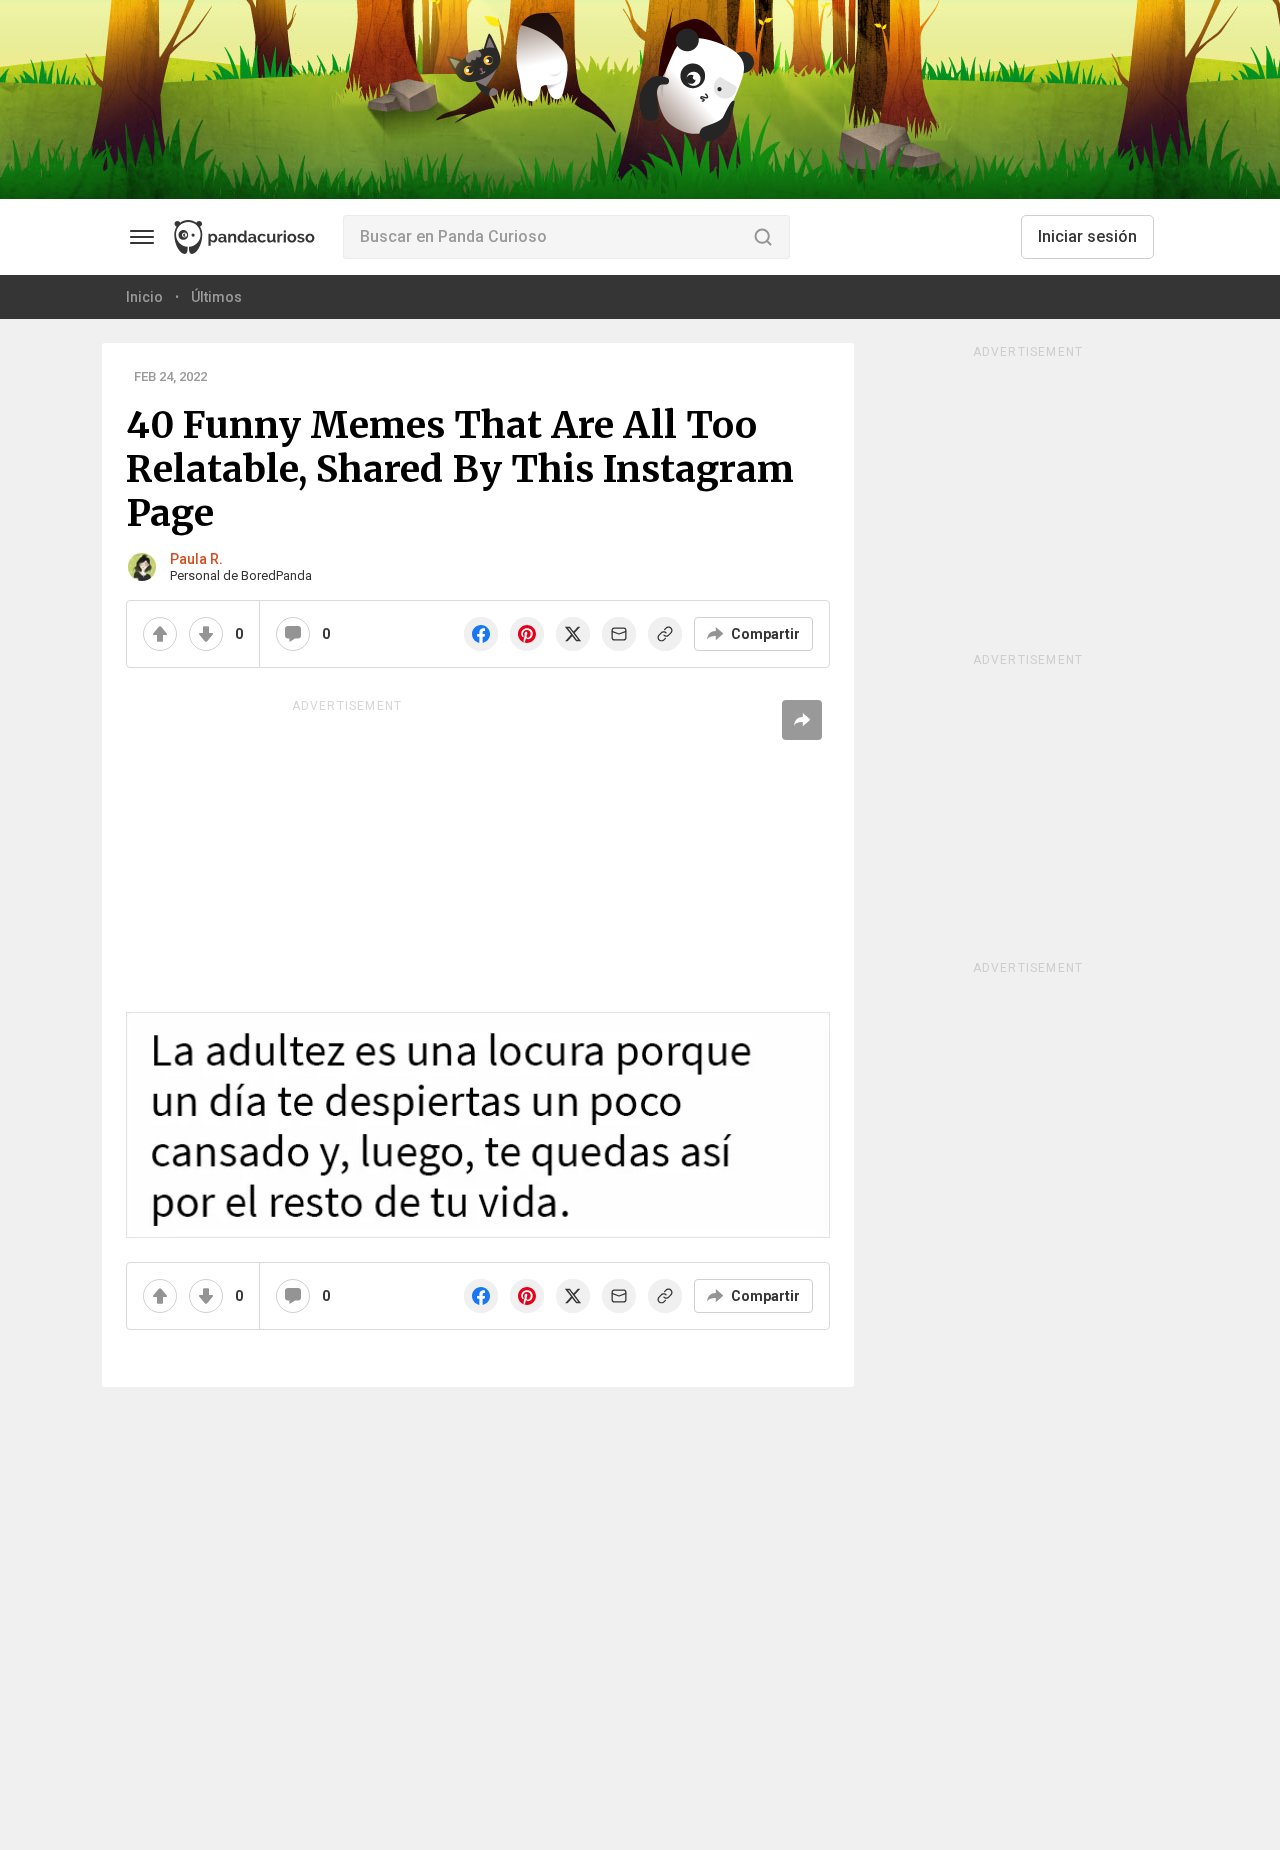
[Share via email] (619, 634)
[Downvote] (206, 634)
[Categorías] (142, 237)
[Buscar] (763, 237)
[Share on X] (573, 634)
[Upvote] (160, 634)
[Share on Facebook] (481, 634)
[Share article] (802, 720)
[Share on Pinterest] (527, 634)
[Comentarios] (293, 634)
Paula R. (196, 559)
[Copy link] (665, 634)
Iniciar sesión (1087, 236)
